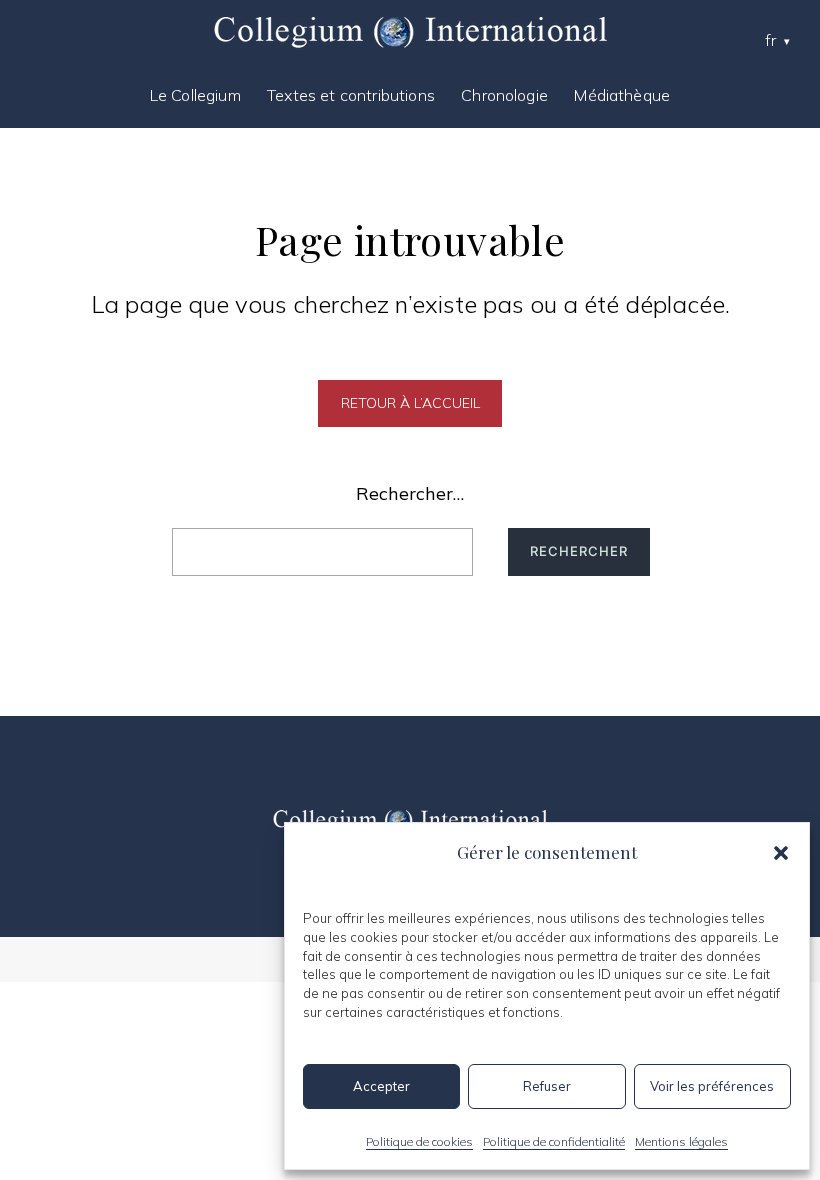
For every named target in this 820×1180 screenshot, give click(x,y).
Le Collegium (195, 95)
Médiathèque (622, 95)
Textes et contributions (351, 95)
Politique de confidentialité (554, 1141)
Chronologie (504, 95)
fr (770, 40)
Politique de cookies (419, 1141)
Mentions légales (681, 1141)
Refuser (547, 1086)
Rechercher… (410, 493)
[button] (781, 853)
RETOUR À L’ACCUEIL (410, 403)
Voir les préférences (712, 1086)
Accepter (381, 1086)
